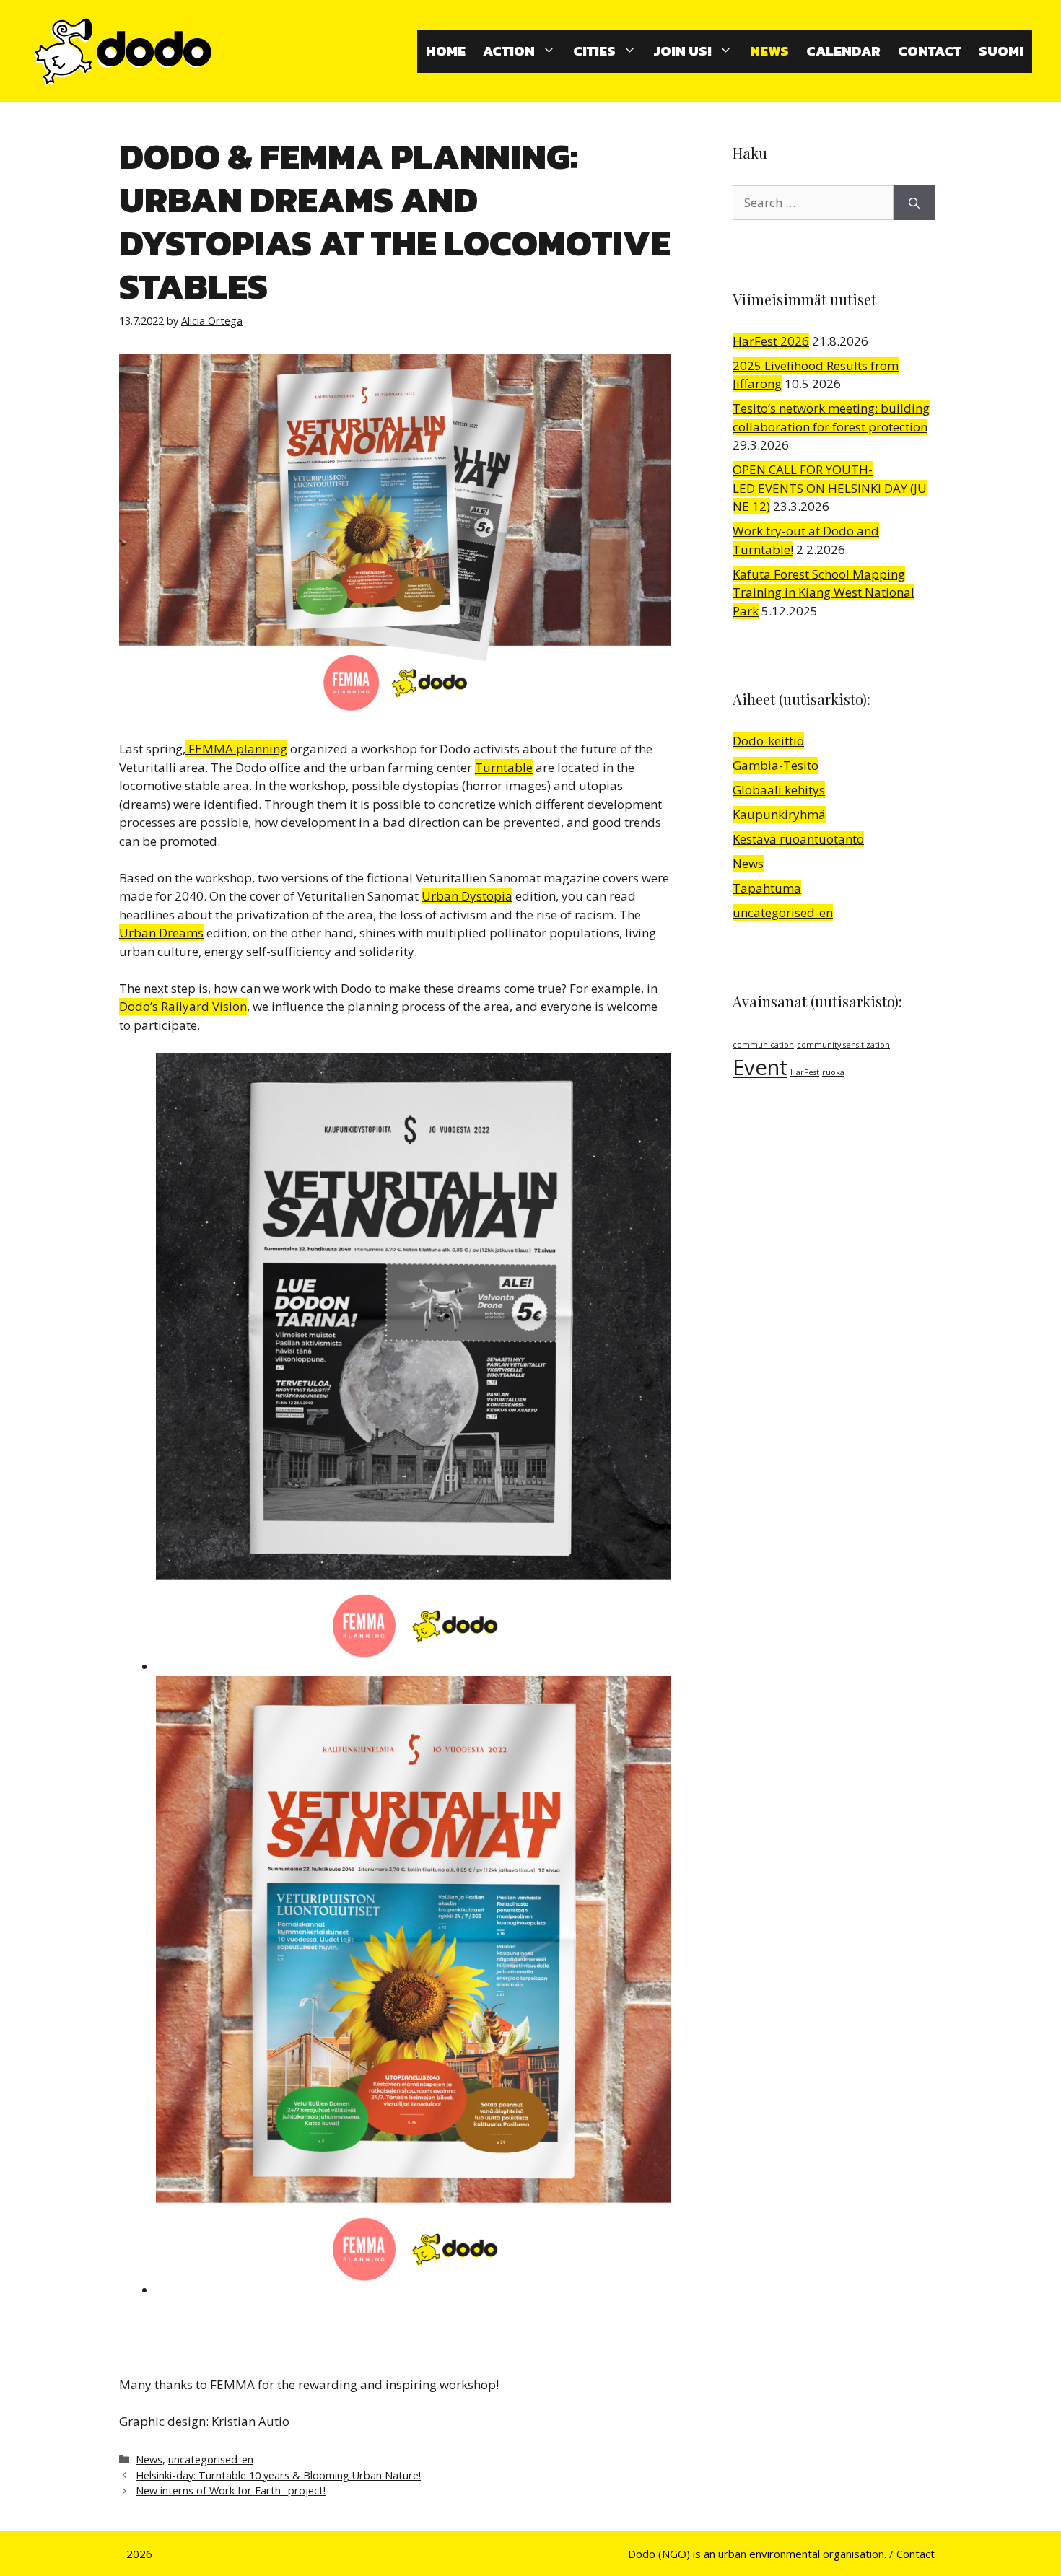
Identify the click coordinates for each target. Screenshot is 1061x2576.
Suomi (1001, 51)
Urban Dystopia (467, 896)
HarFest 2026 (771, 341)
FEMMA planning (236, 749)
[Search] (914, 203)
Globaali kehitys (779, 790)
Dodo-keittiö (768, 741)
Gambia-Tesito (776, 765)
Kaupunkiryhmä (779, 814)
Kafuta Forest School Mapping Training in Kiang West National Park (824, 592)
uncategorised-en (211, 2459)
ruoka (833, 1072)
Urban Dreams (161, 933)
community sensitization (843, 1045)
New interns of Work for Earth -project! (231, 2490)
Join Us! (683, 51)
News (769, 51)
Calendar (843, 51)
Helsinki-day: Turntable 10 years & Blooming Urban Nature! (278, 2475)
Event (760, 1067)
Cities (594, 51)
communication (763, 1045)
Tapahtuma (767, 888)
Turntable (504, 767)
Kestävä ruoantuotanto (798, 839)
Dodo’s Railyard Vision (183, 1006)
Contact (930, 51)
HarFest (805, 1072)
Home (446, 51)
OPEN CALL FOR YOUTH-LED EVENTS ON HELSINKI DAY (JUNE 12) (830, 488)
